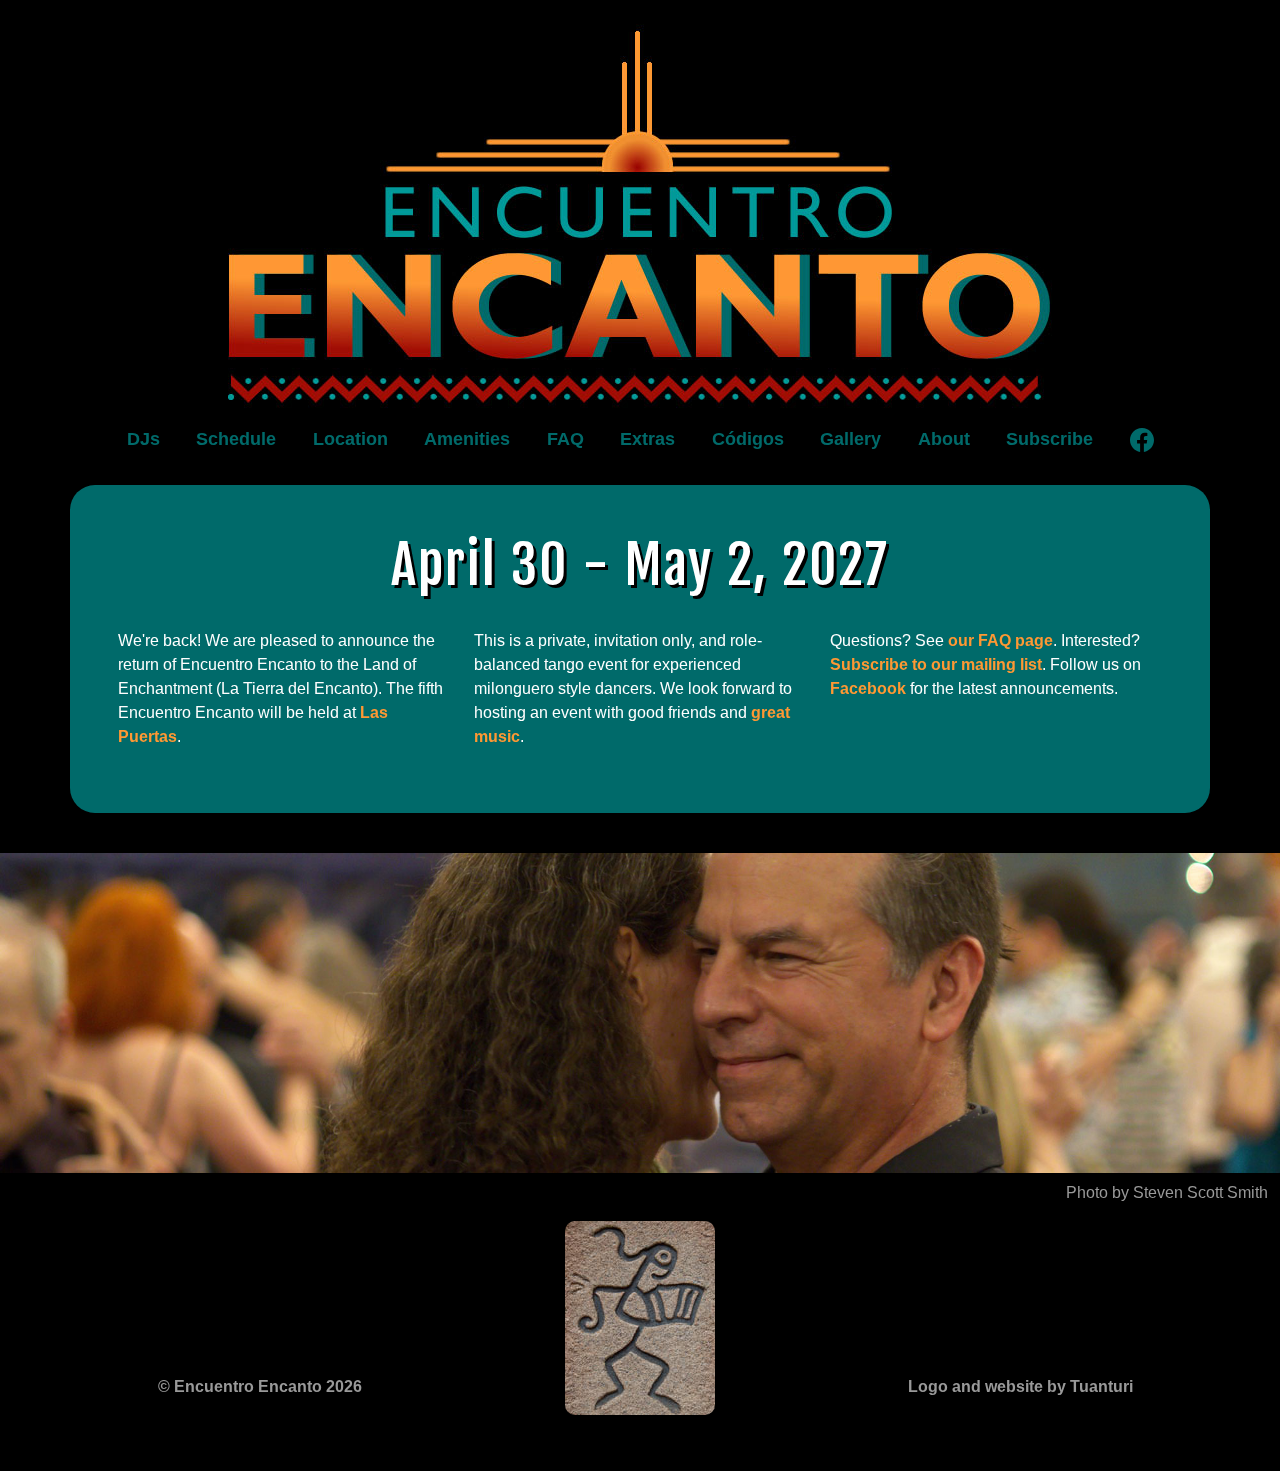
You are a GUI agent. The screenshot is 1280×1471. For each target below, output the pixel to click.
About (944, 439)
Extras (647, 439)
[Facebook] (1142, 439)
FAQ (565, 439)
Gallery (850, 439)
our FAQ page (1000, 640)
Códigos (748, 439)
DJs (143, 439)
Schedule (236, 439)
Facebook (868, 688)
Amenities (467, 439)
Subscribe (1049, 439)
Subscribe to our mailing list (936, 664)
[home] (640, 211)
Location (350, 439)
